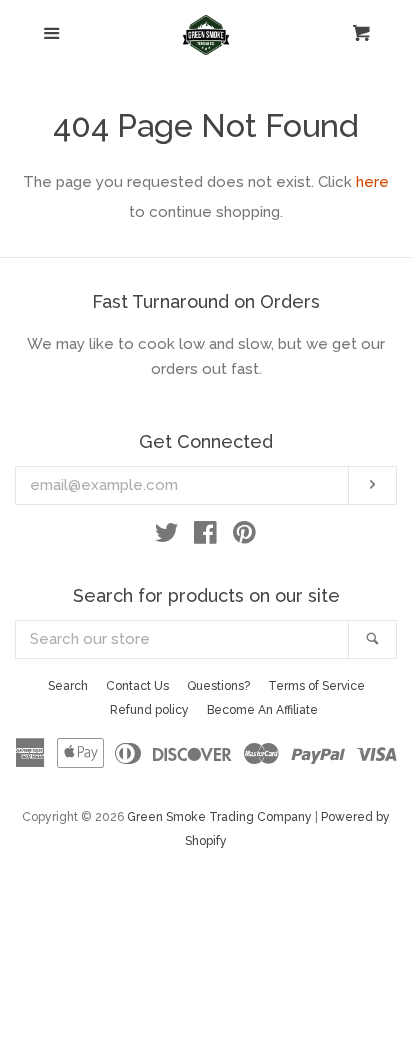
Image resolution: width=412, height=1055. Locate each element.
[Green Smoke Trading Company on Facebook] (205, 537)
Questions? (218, 686)
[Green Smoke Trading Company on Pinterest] (244, 537)
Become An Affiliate (262, 710)
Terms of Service (316, 686)
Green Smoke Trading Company (219, 817)
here (372, 182)
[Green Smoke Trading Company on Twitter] (167, 537)
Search (68, 686)
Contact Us (137, 686)
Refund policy (149, 710)
